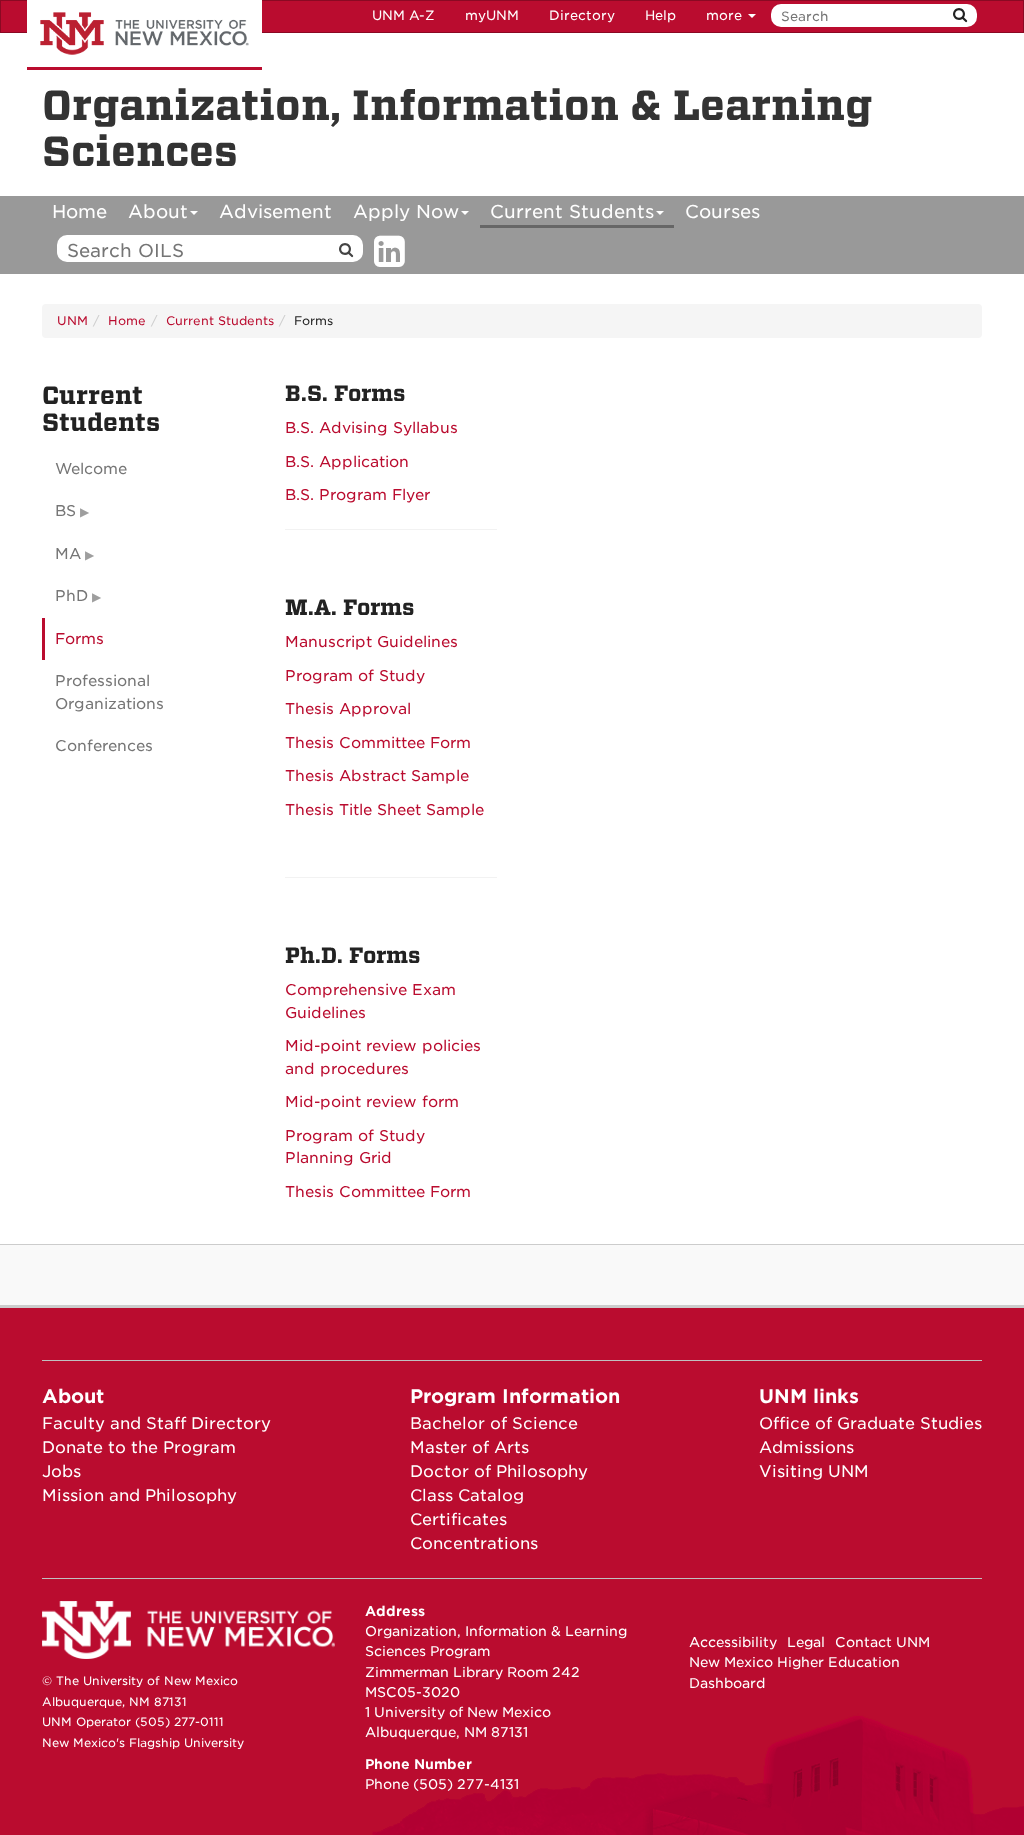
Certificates (458, 1519)
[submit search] (960, 15)
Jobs (61, 1471)
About (158, 211)
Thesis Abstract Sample (377, 776)
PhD (71, 596)
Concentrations (474, 1543)
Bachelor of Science (494, 1423)
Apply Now (406, 211)
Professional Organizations (109, 692)
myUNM (492, 15)
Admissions (806, 1447)
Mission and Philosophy (139, 1495)
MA (68, 554)
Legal (806, 1642)
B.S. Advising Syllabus (371, 428)
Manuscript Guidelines (371, 642)
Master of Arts (469, 1447)
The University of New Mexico (144, 35)
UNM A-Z (403, 15)
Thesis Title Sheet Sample (384, 810)
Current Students (572, 211)
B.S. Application (347, 462)
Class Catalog (467, 1495)
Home (79, 211)
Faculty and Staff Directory (156, 1423)
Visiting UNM (814, 1471)
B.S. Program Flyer (357, 495)
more (726, 15)
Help (660, 15)
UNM (72, 320)
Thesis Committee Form (378, 743)
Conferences (104, 746)
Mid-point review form (372, 1102)
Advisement (275, 211)
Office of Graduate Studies (870, 1423)
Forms (79, 639)
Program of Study (355, 676)
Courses (722, 211)
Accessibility (733, 1642)
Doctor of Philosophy (499, 1471)
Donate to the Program (139, 1447)
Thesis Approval (348, 709)
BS (65, 511)
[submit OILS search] (346, 250)
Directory (582, 15)
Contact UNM (882, 1642)
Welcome (91, 469)
